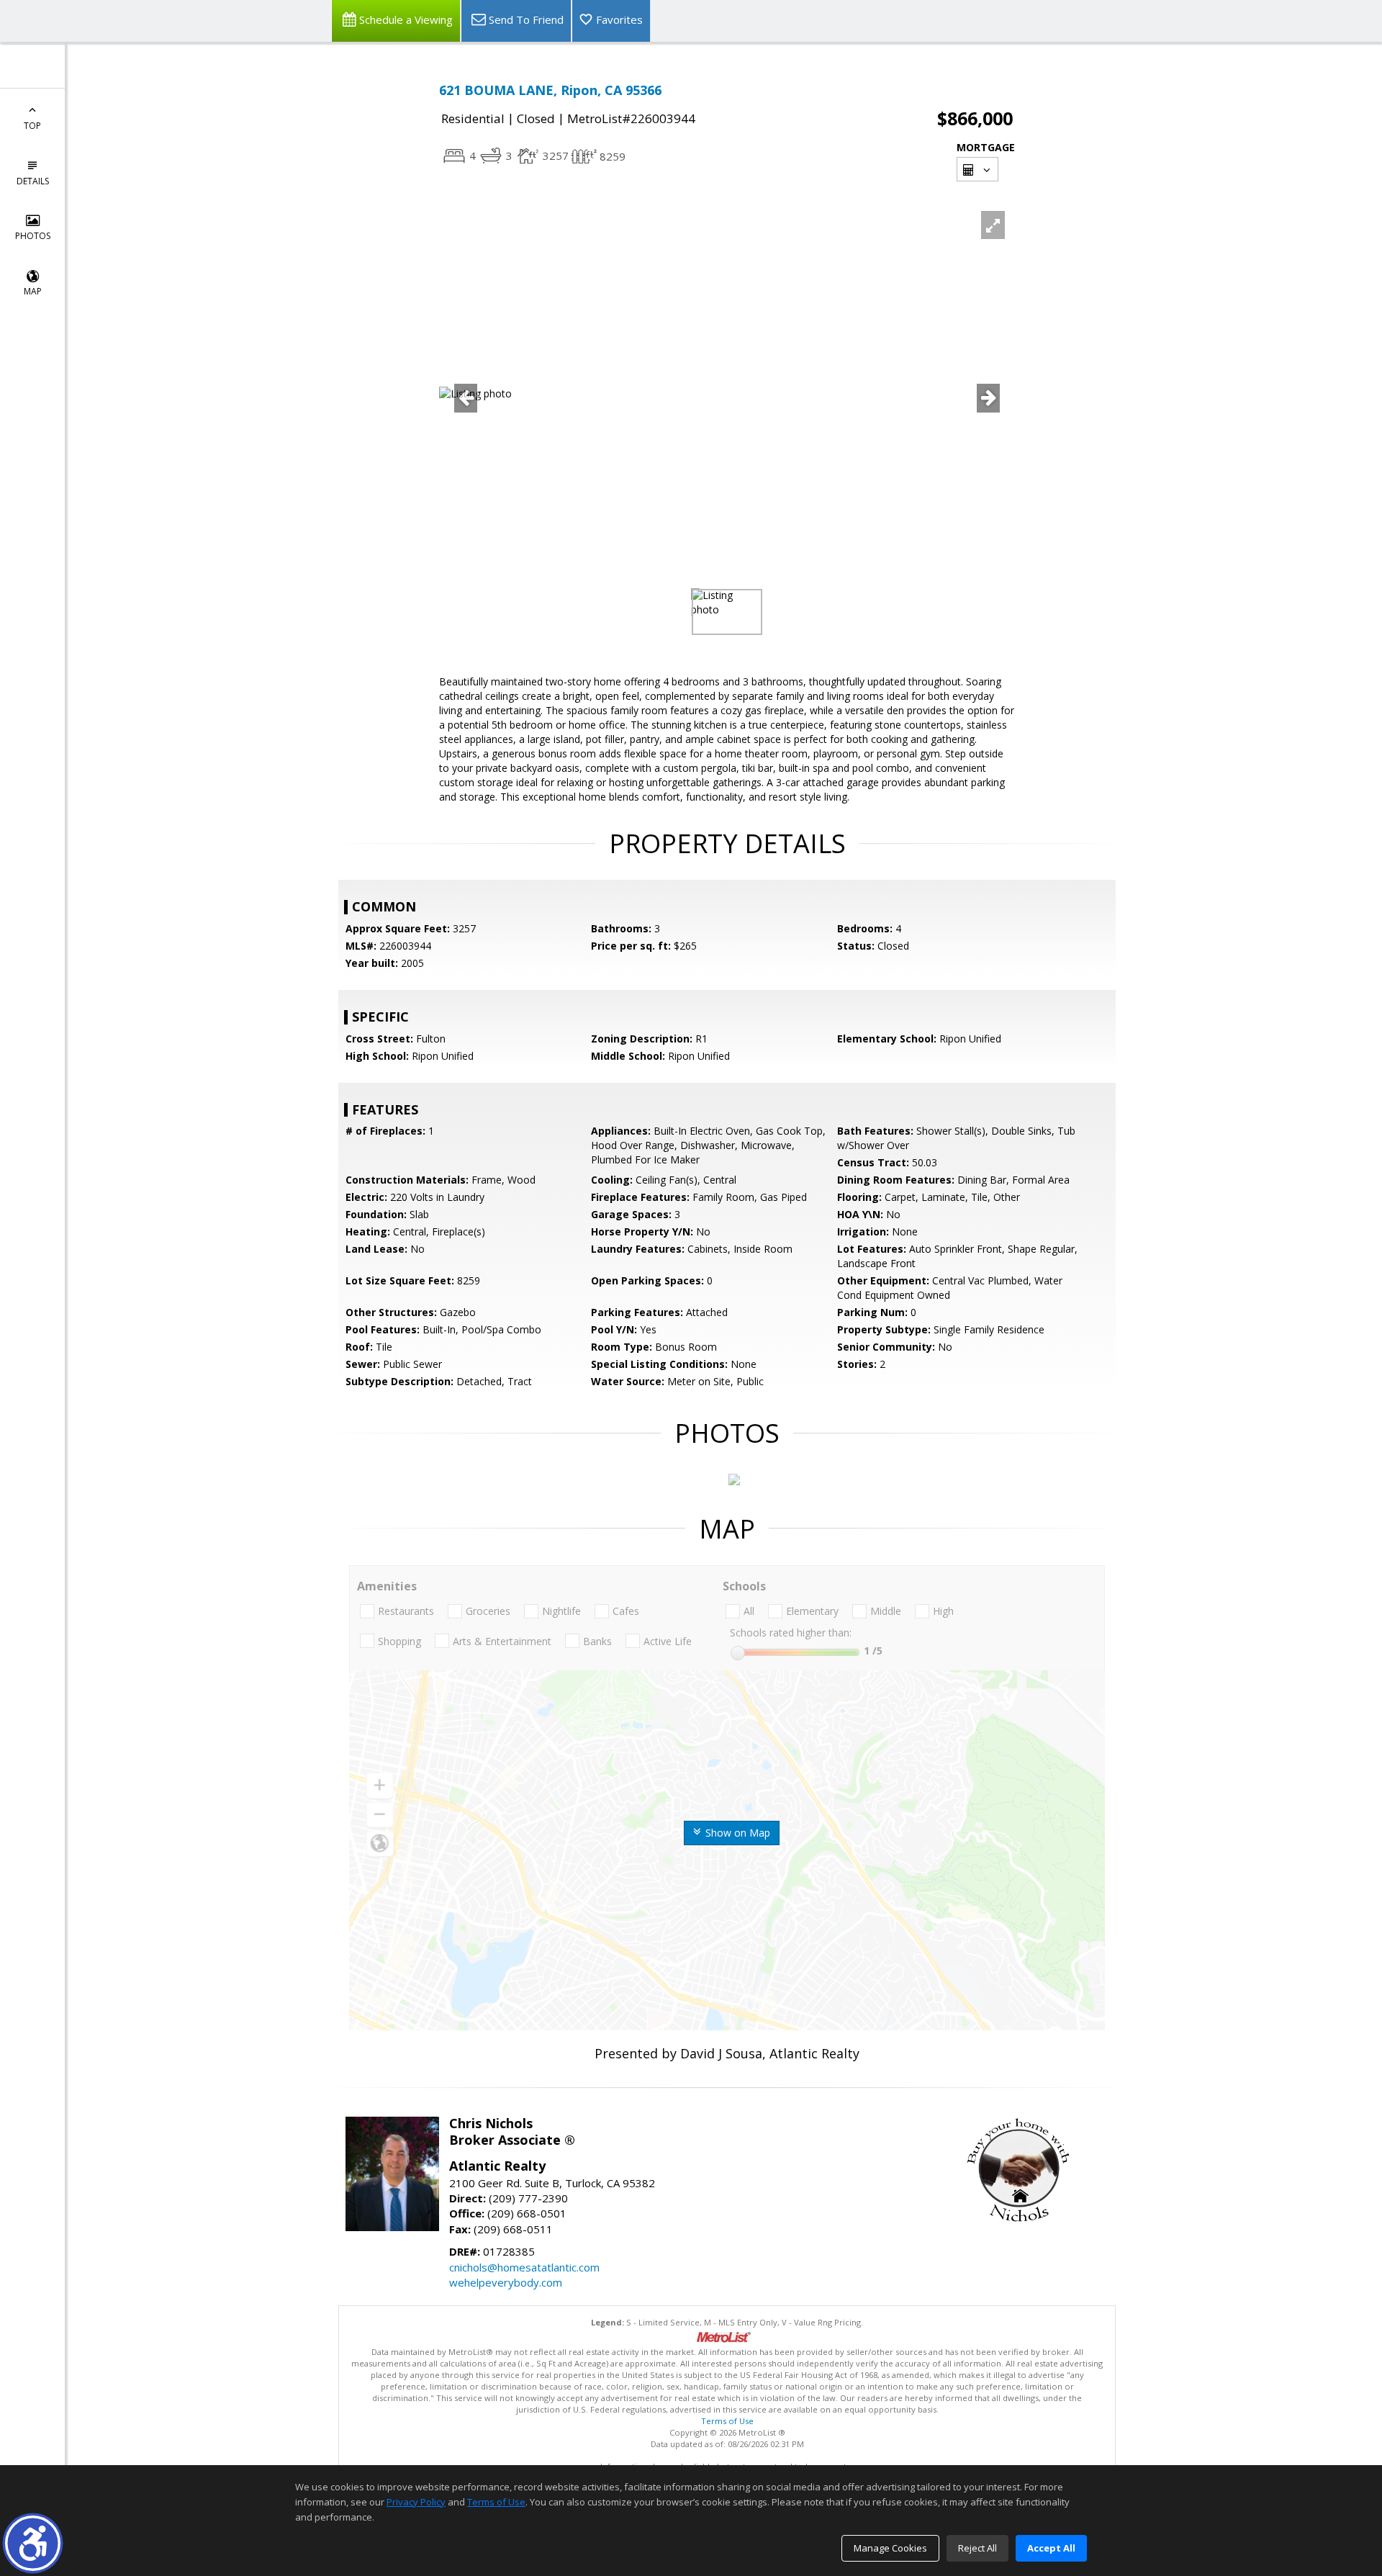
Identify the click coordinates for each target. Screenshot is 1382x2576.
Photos (33, 236)
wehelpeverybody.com (506, 2282)
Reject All (977, 2548)
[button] (33, 2543)
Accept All (1051, 2548)
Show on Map (736, 1833)
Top (32, 126)
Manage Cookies (890, 2548)
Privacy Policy (416, 2502)
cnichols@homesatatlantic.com (524, 2267)
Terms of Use (727, 2421)
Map (33, 291)
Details (33, 181)
